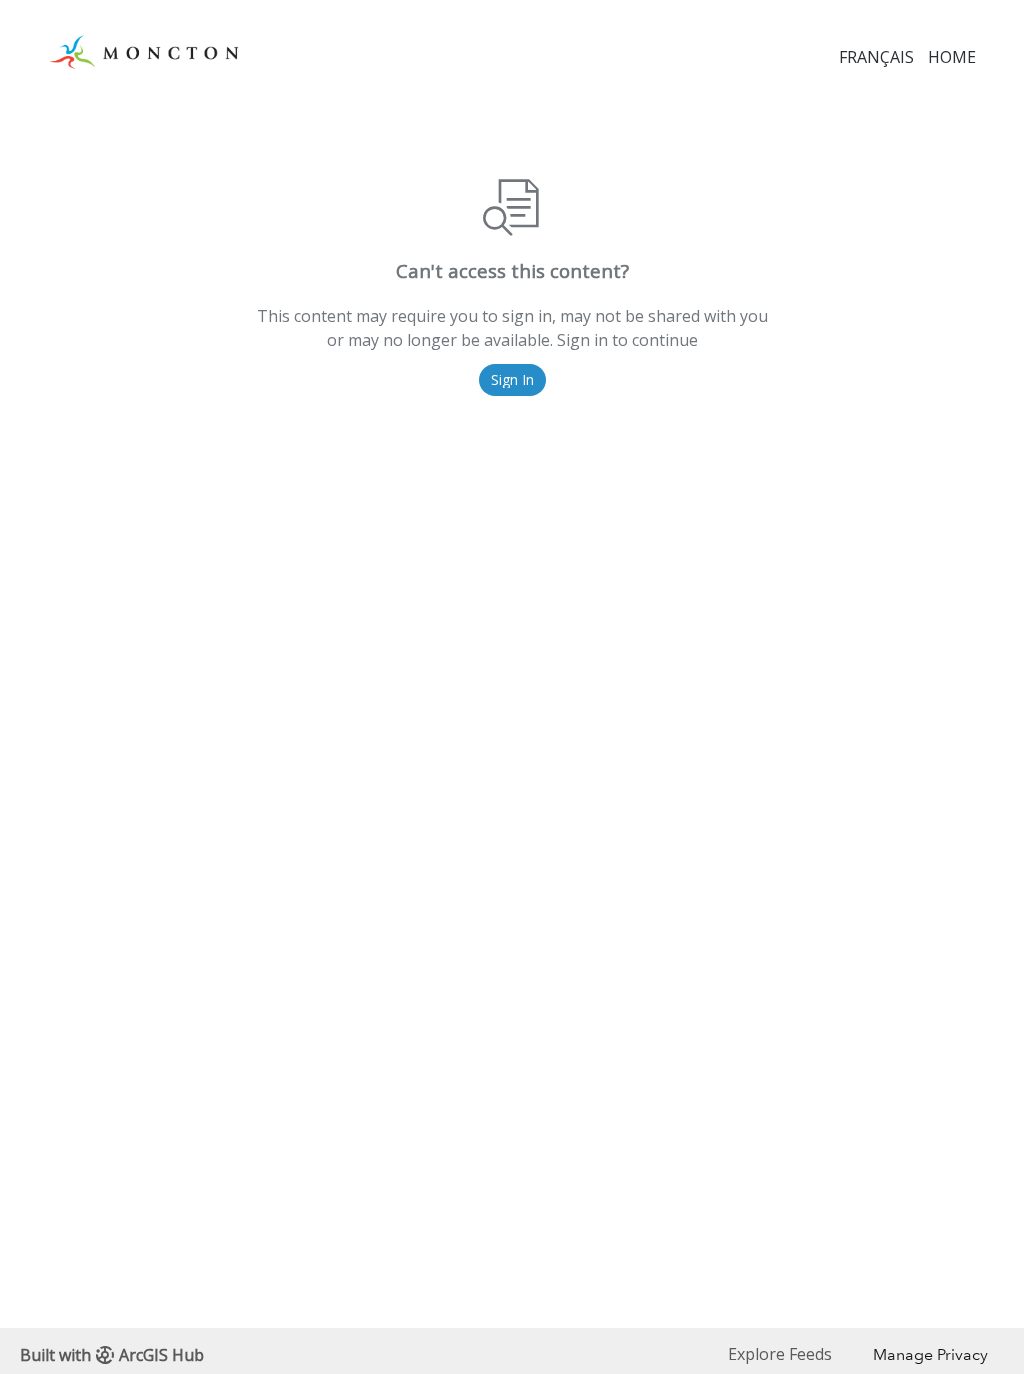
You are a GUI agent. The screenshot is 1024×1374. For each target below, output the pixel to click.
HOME (952, 57)
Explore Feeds (780, 1354)
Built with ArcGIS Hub (112, 1355)
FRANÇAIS (876, 57)
